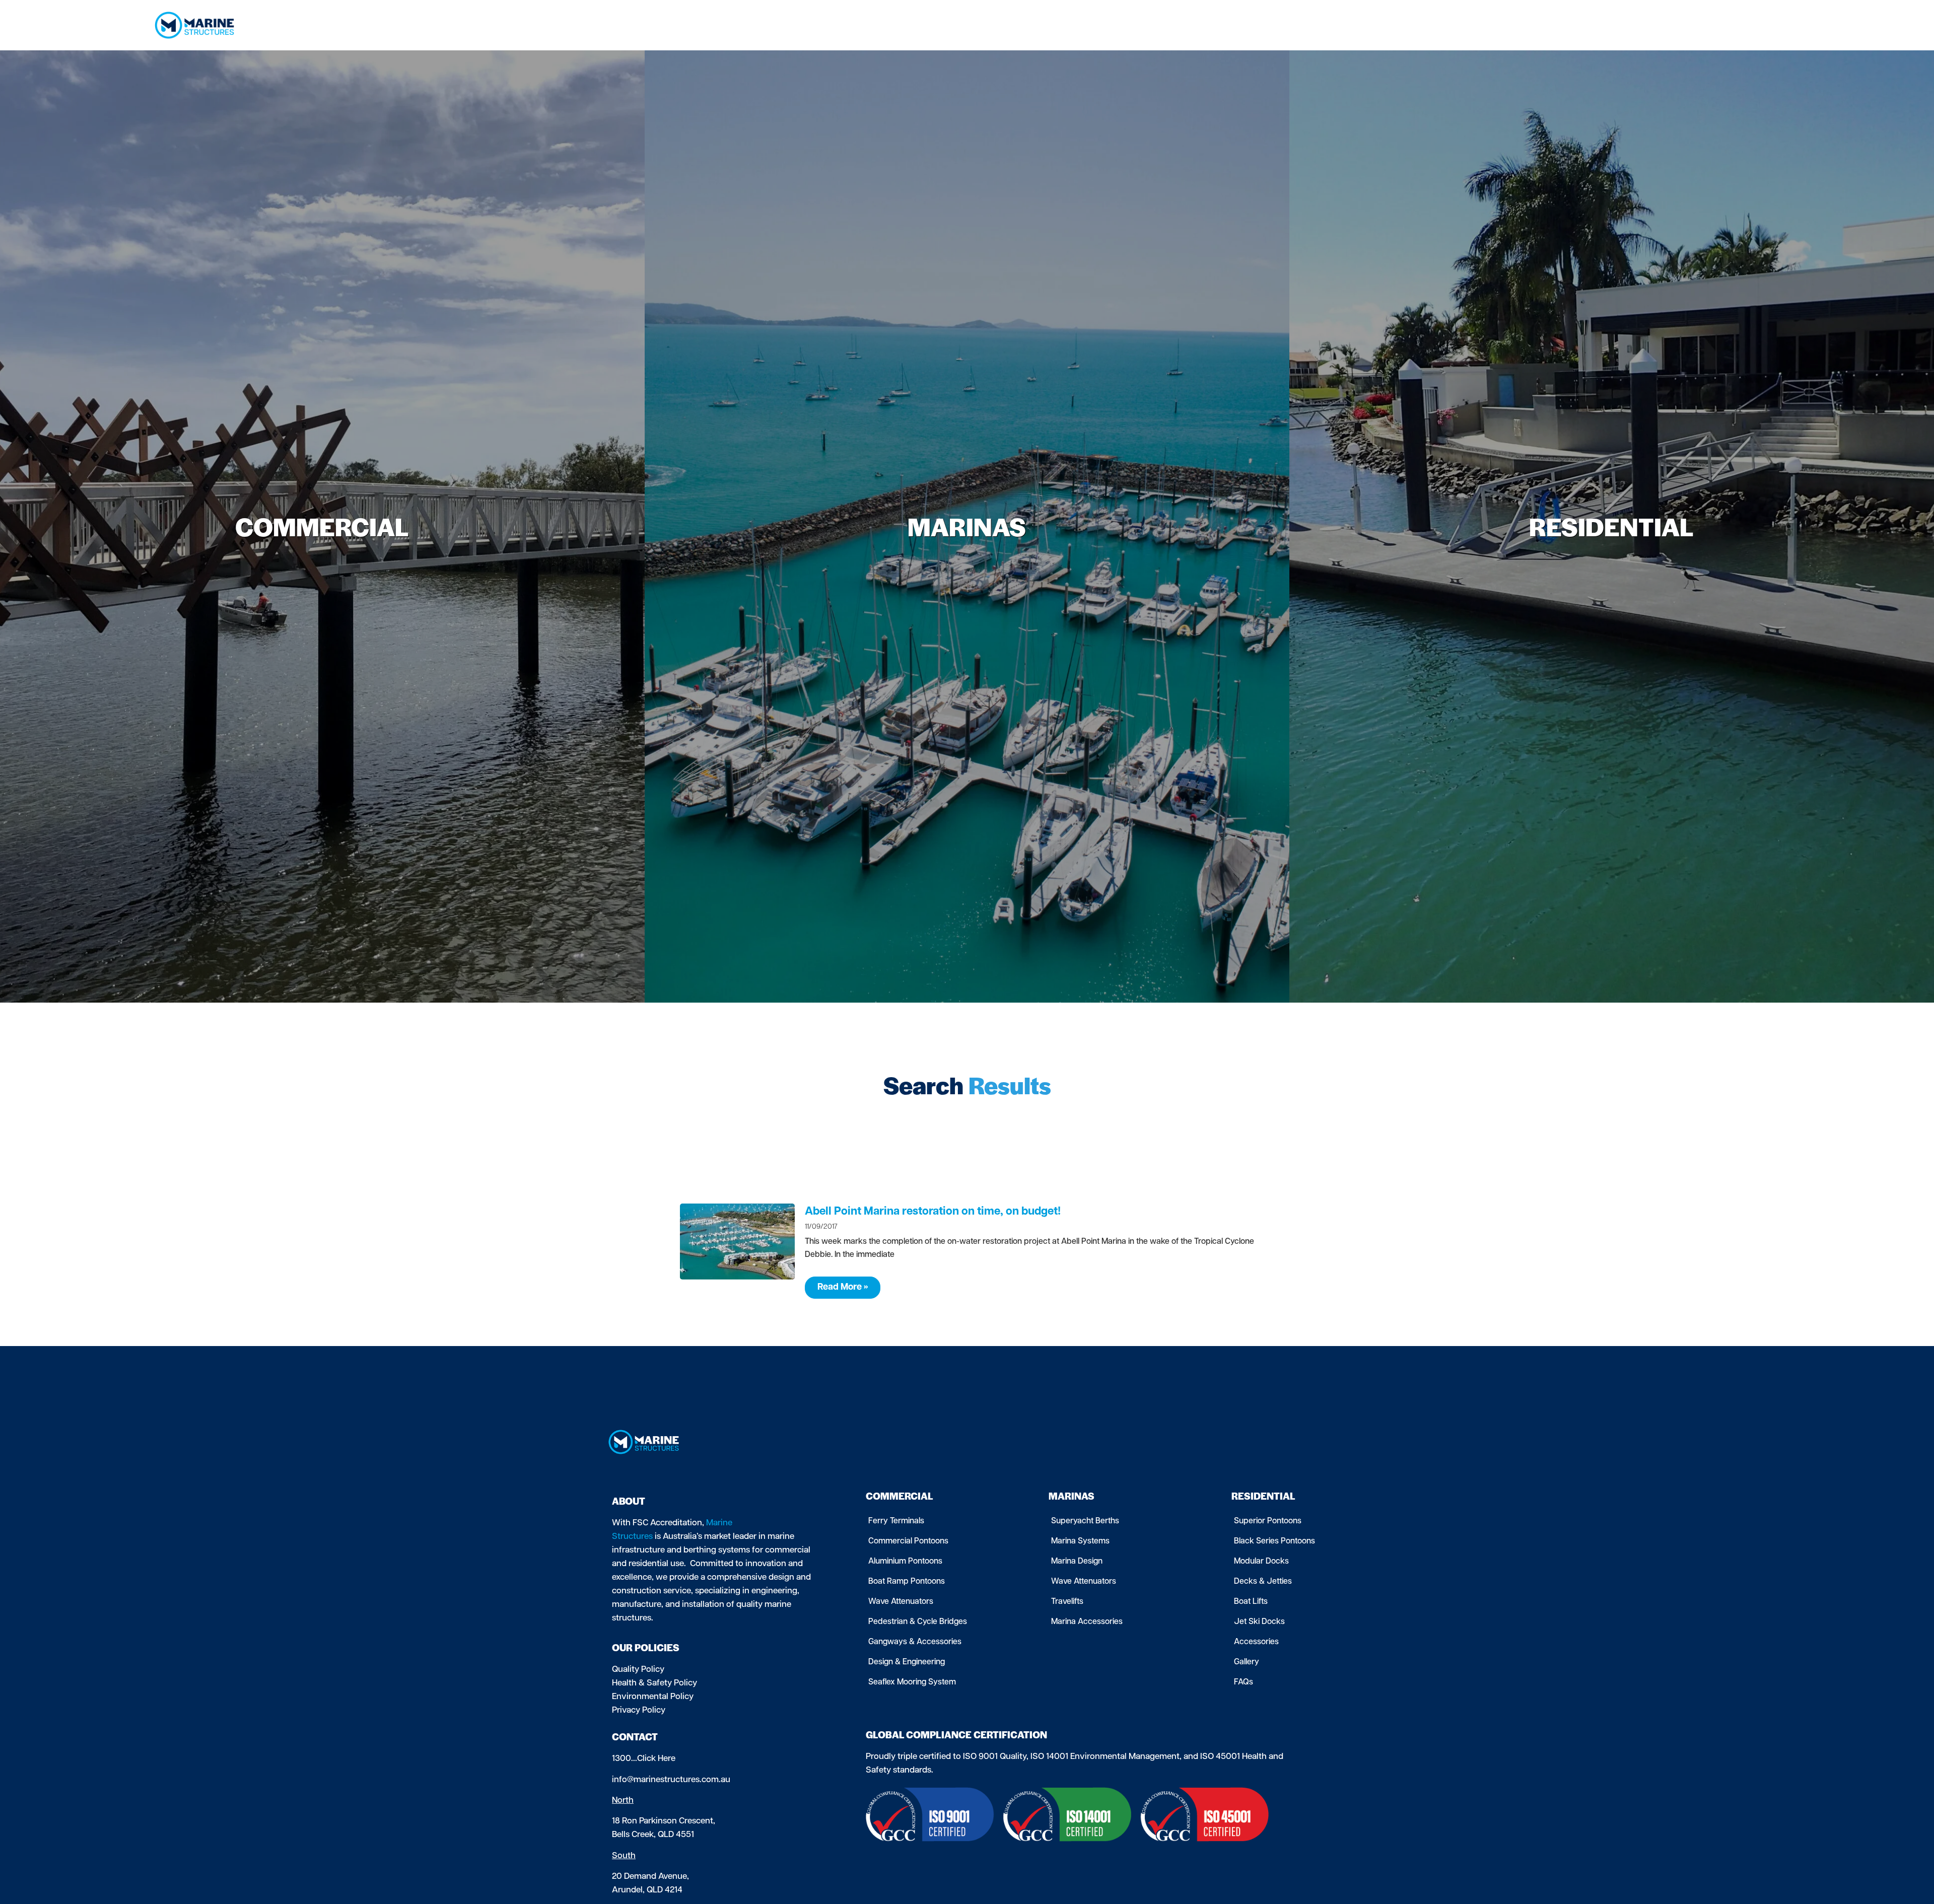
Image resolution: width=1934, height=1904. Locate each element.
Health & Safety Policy (654, 1683)
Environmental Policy (653, 1697)
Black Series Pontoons (1274, 1541)
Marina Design (1077, 1562)
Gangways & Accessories (915, 1642)
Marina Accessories (1087, 1622)
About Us (1593, 25)
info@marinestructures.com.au (671, 1780)
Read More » (843, 1288)
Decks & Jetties (1263, 1582)
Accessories (1256, 1642)
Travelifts (1067, 1602)
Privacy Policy (639, 1710)
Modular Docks (1261, 1562)
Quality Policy (638, 1670)
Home (1354, 25)
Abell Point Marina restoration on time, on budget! (933, 1212)
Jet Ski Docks (1259, 1622)
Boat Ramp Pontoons (907, 1582)
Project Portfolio (1667, 25)
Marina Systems (1080, 1541)
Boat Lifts (1251, 1602)
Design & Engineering (907, 1662)
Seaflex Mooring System (912, 1682)
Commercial (1401, 25)
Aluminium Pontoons (905, 1562)
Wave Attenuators (901, 1602)
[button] (1771, 25)
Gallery (1247, 1662)
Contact (1725, 25)
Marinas (1466, 25)
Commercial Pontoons (908, 1541)
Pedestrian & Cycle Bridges (918, 1622)
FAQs (1244, 1682)
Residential (1528, 25)
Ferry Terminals (896, 1521)
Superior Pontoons (1268, 1521)
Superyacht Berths (1085, 1521)
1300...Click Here (644, 1759)
